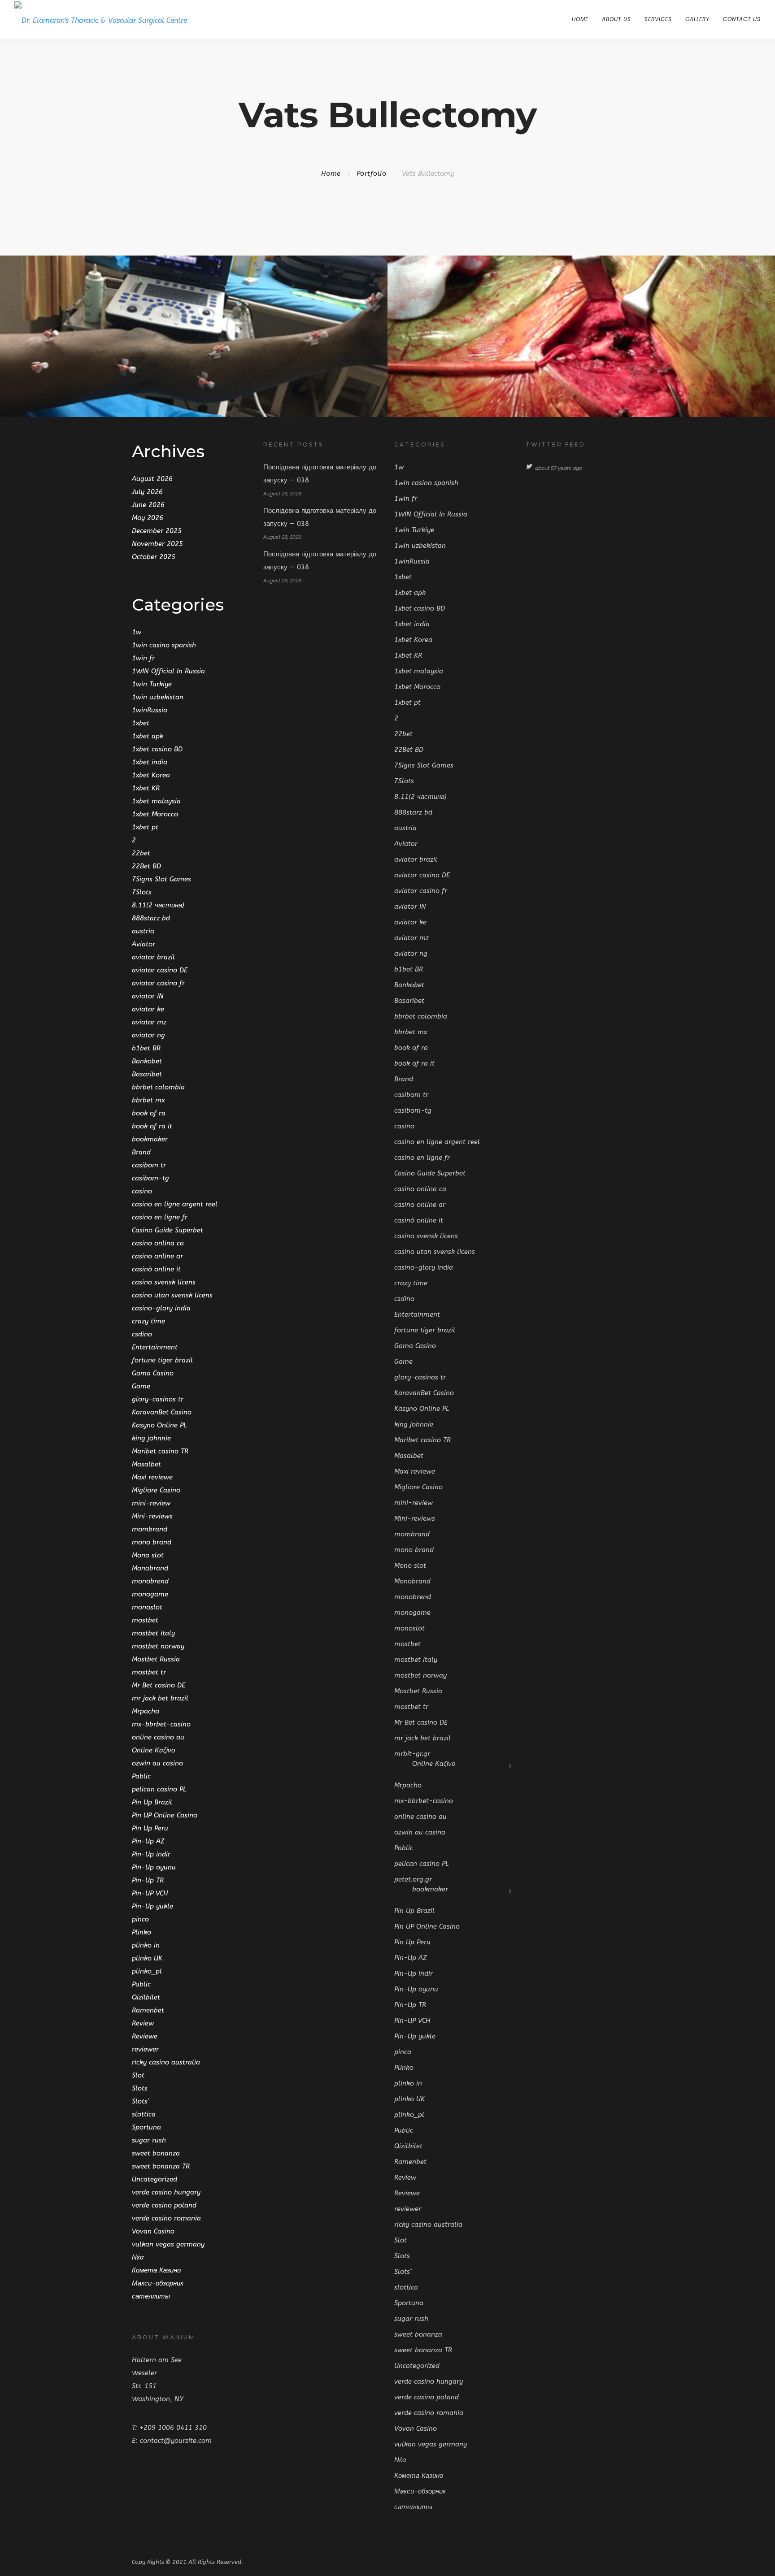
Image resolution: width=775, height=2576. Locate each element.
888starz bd (151, 918)
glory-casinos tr (158, 1399)
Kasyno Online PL (159, 1425)
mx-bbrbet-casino (161, 1724)
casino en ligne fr (160, 1217)
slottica (144, 2114)
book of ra (149, 1113)
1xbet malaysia (156, 801)
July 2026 (147, 492)
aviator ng (148, 1035)
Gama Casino (153, 1373)
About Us (616, 19)
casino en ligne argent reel (175, 1204)
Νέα (138, 2257)
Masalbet (146, 1464)
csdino (142, 1334)
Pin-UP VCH (150, 1893)
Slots (140, 2088)
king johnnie (151, 1438)
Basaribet (147, 1074)
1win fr (143, 658)
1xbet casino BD (157, 749)
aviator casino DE (160, 970)
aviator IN (148, 996)
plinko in (146, 1945)
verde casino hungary (166, 2192)
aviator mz (149, 1022)
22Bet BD (146, 866)
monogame (150, 1594)
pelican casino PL (159, 1789)
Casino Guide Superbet (168, 1230)
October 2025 (154, 557)
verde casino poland (164, 2205)
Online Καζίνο (153, 1750)
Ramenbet (148, 2010)
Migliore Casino (156, 1490)
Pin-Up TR (148, 1880)
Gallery (697, 19)
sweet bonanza (156, 2153)
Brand (141, 1152)
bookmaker (150, 1139)
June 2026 (148, 505)
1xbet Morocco (155, 814)
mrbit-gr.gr (412, 1754)
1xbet (141, 723)
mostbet (145, 1620)
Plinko (142, 1932)
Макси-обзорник (158, 2283)
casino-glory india (161, 1308)
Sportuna (146, 2127)
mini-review (151, 1503)
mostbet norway (158, 1646)
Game (141, 1386)
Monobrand (150, 1568)
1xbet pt (145, 827)
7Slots (142, 892)
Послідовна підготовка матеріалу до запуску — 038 (320, 474)
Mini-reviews (152, 1516)
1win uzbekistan (158, 697)
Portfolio (372, 173)
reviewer (145, 2049)
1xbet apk (148, 736)
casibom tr (149, 1165)
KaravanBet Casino (162, 1412)
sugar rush (149, 2140)
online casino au (158, 1737)
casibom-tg (150, 1178)
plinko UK (147, 1958)
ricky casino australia (166, 2062)
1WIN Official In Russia (168, 671)
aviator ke (148, 1009)
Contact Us (742, 19)
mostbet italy (153, 1633)
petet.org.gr (413, 1879)
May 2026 (148, 518)
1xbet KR (146, 788)
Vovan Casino (153, 2231)
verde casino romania (166, 2218)
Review (143, 2023)
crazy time (148, 1321)
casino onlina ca (158, 1243)
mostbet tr (149, 1672)
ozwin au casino (157, 1763)
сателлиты (151, 2296)
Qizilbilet (146, 1997)
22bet (141, 853)
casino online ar (157, 1256)
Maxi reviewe (152, 1477)
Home (580, 19)
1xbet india (150, 762)
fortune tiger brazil (162, 1360)
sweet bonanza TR (161, 2166)
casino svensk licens (164, 1282)
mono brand (152, 1542)
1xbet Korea (151, 775)
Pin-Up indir (151, 1854)
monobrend (150, 1581)
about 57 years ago (559, 468)
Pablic (141, 1776)
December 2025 (157, 531)
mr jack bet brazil (160, 1698)
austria (143, 931)
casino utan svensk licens (172, 1295)
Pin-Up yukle (152, 1906)
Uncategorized (155, 2179)
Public (141, 1984)
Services (658, 19)
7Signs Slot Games (161, 879)
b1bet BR (146, 1048)
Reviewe (145, 2036)
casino (142, 1191)
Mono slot (148, 1555)
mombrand (150, 1529)
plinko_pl (147, 1971)
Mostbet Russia (156, 1659)
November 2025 (157, 544)
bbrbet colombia (158, 1087)
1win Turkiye (152, 684)
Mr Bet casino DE (159, 1685)
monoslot (147, 1607)
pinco (140, 1919)
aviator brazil (153, 957)
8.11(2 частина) (158, 905)
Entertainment (155, 1347)
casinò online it (156, 1269)
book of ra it (152, 1126)
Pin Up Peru (150, 1828)
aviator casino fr (158, 983)
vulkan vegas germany (168, 2244)
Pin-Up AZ (148, 1841)
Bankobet (147, 1061)
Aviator (144, 944)
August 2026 (152, 479)
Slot (138, 2075)
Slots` (141, 2101)
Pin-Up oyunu (154, 1867)
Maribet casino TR (160, 1451)
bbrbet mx (148, 1100)
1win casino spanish (164, 645)
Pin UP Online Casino (165, 1815)
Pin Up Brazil (152, 1802)
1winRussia (150, 710)
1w (137, 632)
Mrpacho (146, 1711)
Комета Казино (156, 2270)
